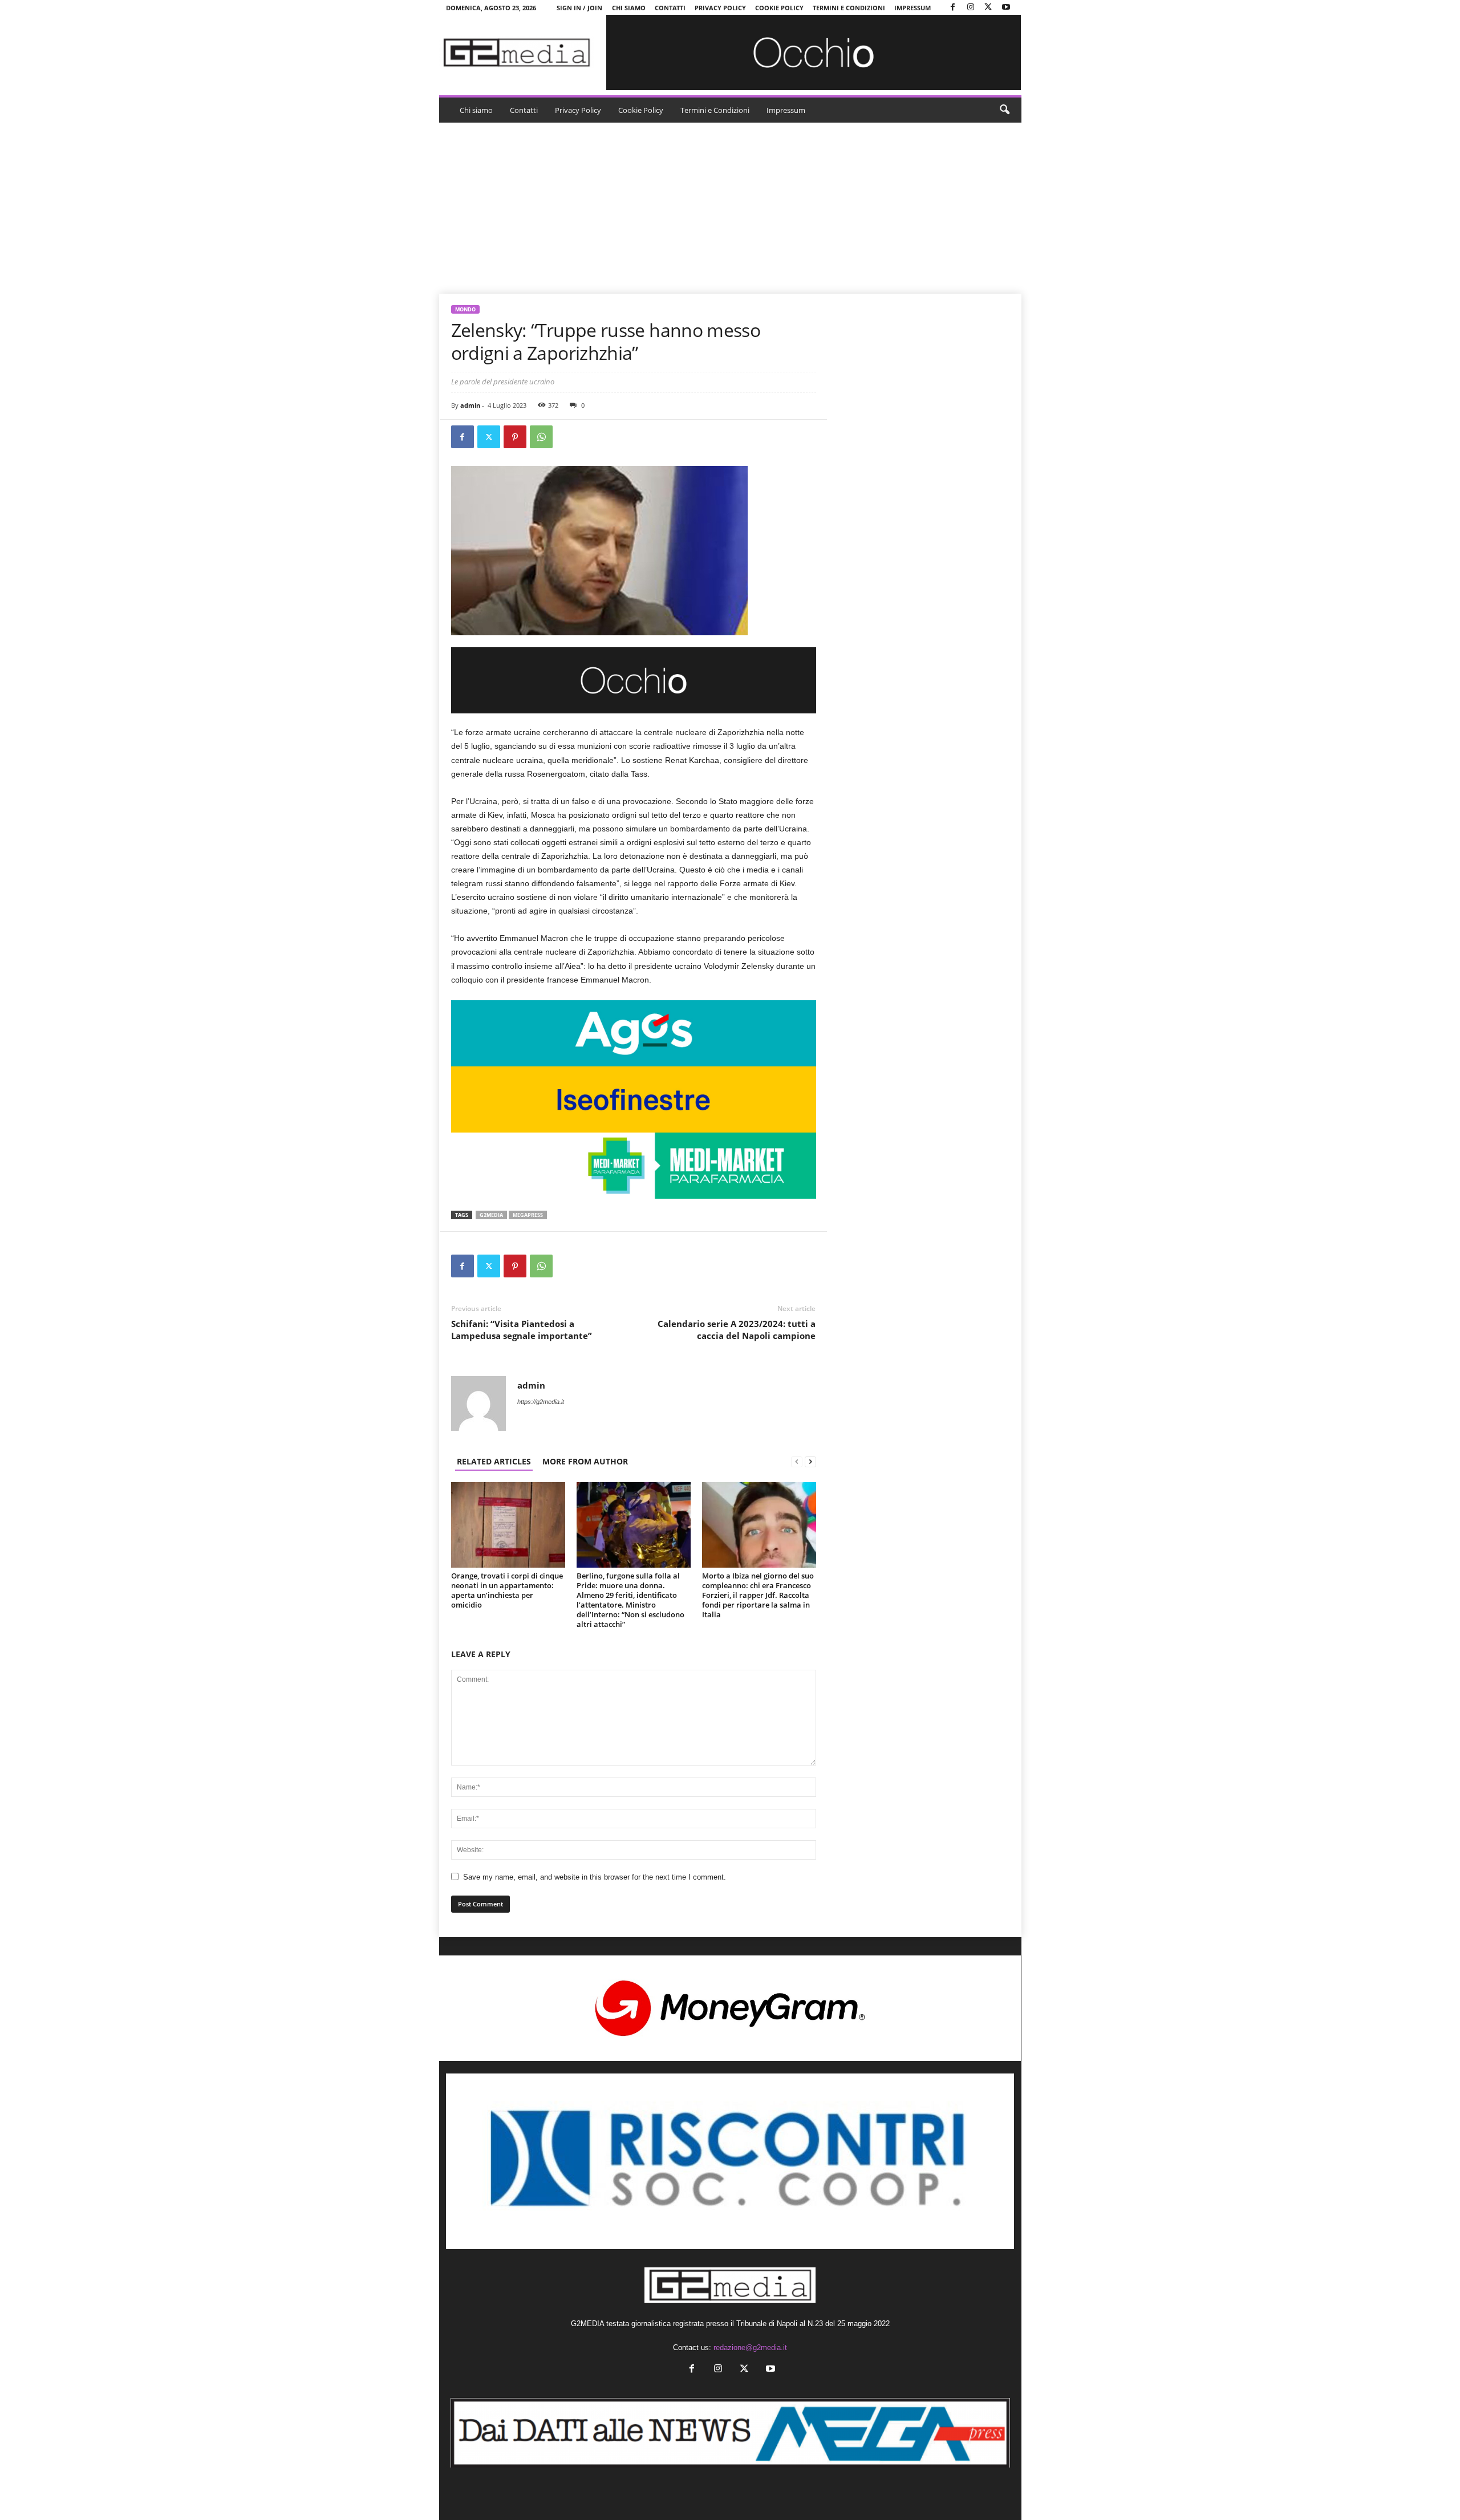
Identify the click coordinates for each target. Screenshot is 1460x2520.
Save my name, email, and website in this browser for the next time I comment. (595, 1877)
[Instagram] (971, 8)
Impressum (912, 8)
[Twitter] (988, 8)
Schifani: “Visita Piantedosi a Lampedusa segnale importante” (522, 1330)
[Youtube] (1006, 8)
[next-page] (810, 1461)
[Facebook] (953, 8)
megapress (528, 1215)
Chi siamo (629, 8)
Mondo (465, 309)
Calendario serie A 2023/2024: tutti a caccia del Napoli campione (737, 1330)
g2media (491, 1215)
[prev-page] (797, 1461)
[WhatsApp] (541, 437)
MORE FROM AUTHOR (585, 1461)
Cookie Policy (779, 8)
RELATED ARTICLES (494, 1461)
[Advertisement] (730, 208)
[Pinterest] (515, 437)
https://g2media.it (541, 1402)
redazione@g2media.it (750, 2347)
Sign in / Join (579, 8)
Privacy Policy (720, 8)
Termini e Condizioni (849, 8)
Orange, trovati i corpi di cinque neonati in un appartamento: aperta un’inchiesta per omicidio (507, 1590)
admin (470, 405)
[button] (1004, 110)
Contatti (670, 8)
